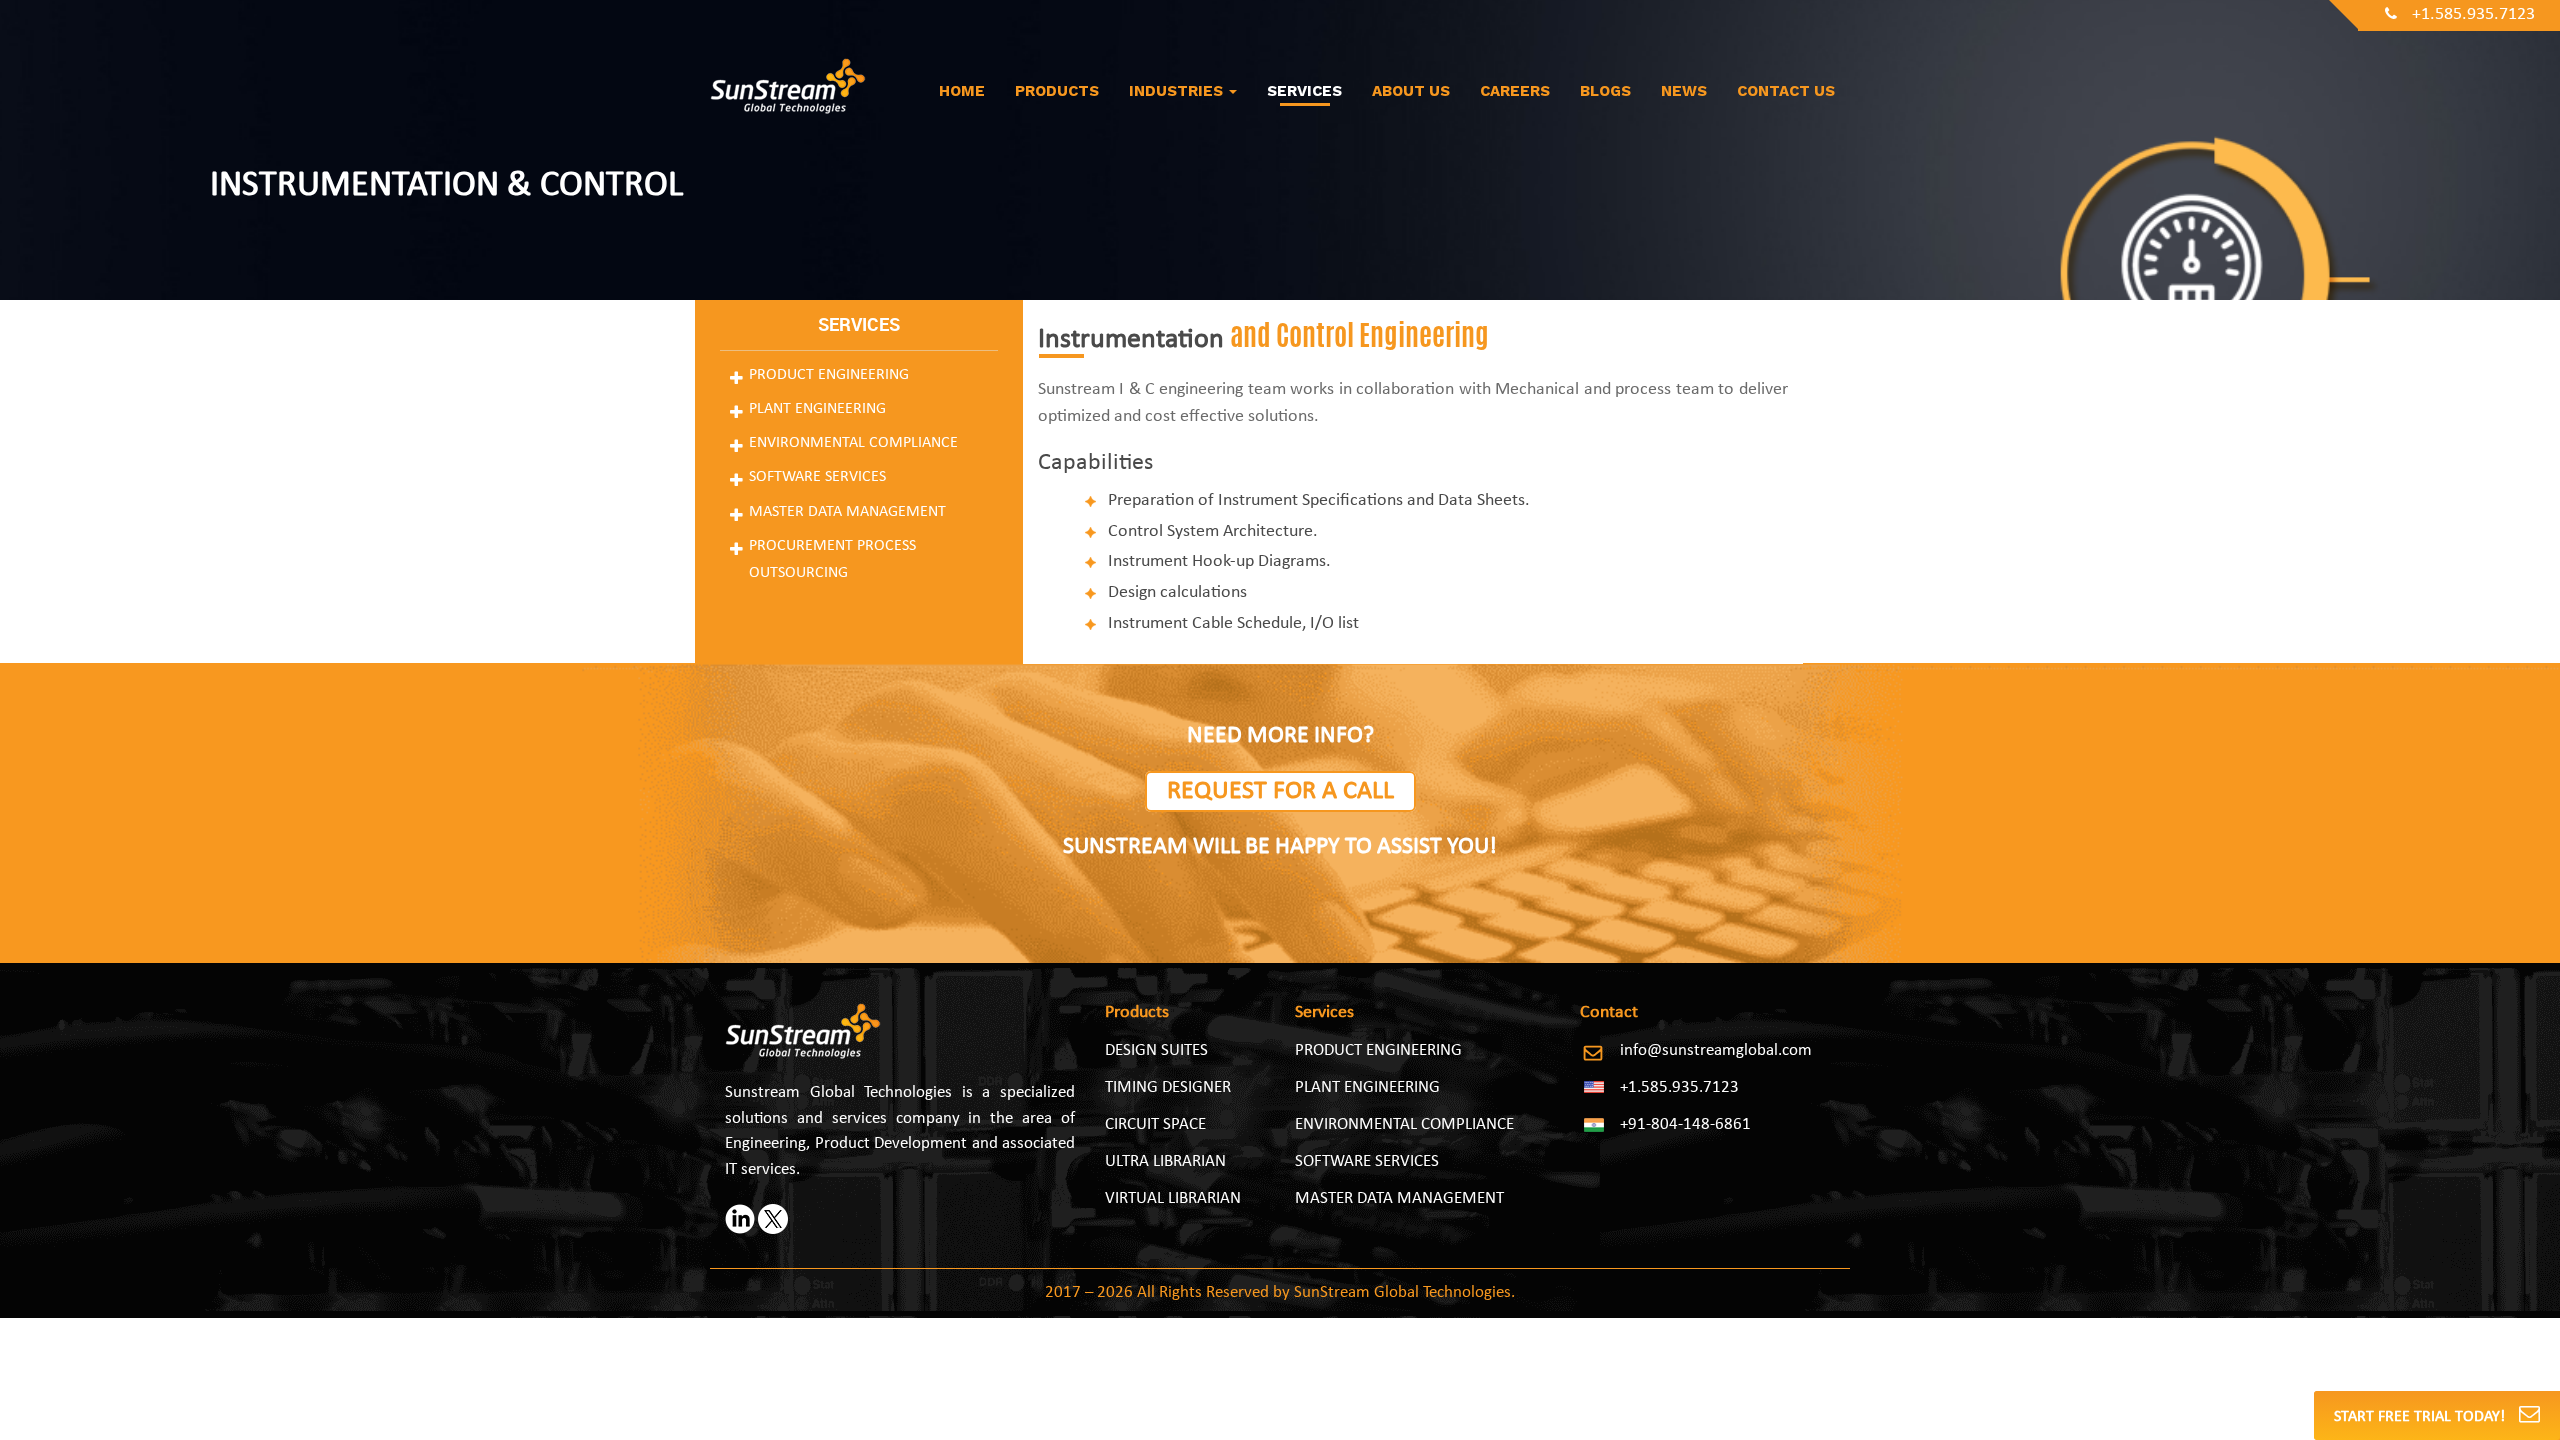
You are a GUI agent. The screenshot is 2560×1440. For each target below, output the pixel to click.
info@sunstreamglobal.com (1716, 1050)
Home (962, 91)
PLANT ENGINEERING (1367, 1087)
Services (1304, 91)
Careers (1515, 91)
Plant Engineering (817, 409)
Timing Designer (1168, 1087)
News (1684, 91)
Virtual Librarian (1173, 1198)
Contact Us (1786, 91)
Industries (1178, 91)
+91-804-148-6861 (1685, 1124)
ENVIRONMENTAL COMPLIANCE (1404, 1124)
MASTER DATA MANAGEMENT (1399, 1198)
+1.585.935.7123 (2473, 14)
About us (1411, 91)
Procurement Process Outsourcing (832, 559)
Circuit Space (1155, 1124)
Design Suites (1156, 1050)
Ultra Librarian (1165, 1161)
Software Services (817, 477)
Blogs (1605, 91)
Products (1057, 91)
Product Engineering (829, 375)
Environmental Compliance (853, 443)
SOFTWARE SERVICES (1367, 1161)
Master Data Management (847, 512)
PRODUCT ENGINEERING (1378, 1050)
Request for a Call (1280, 791)
